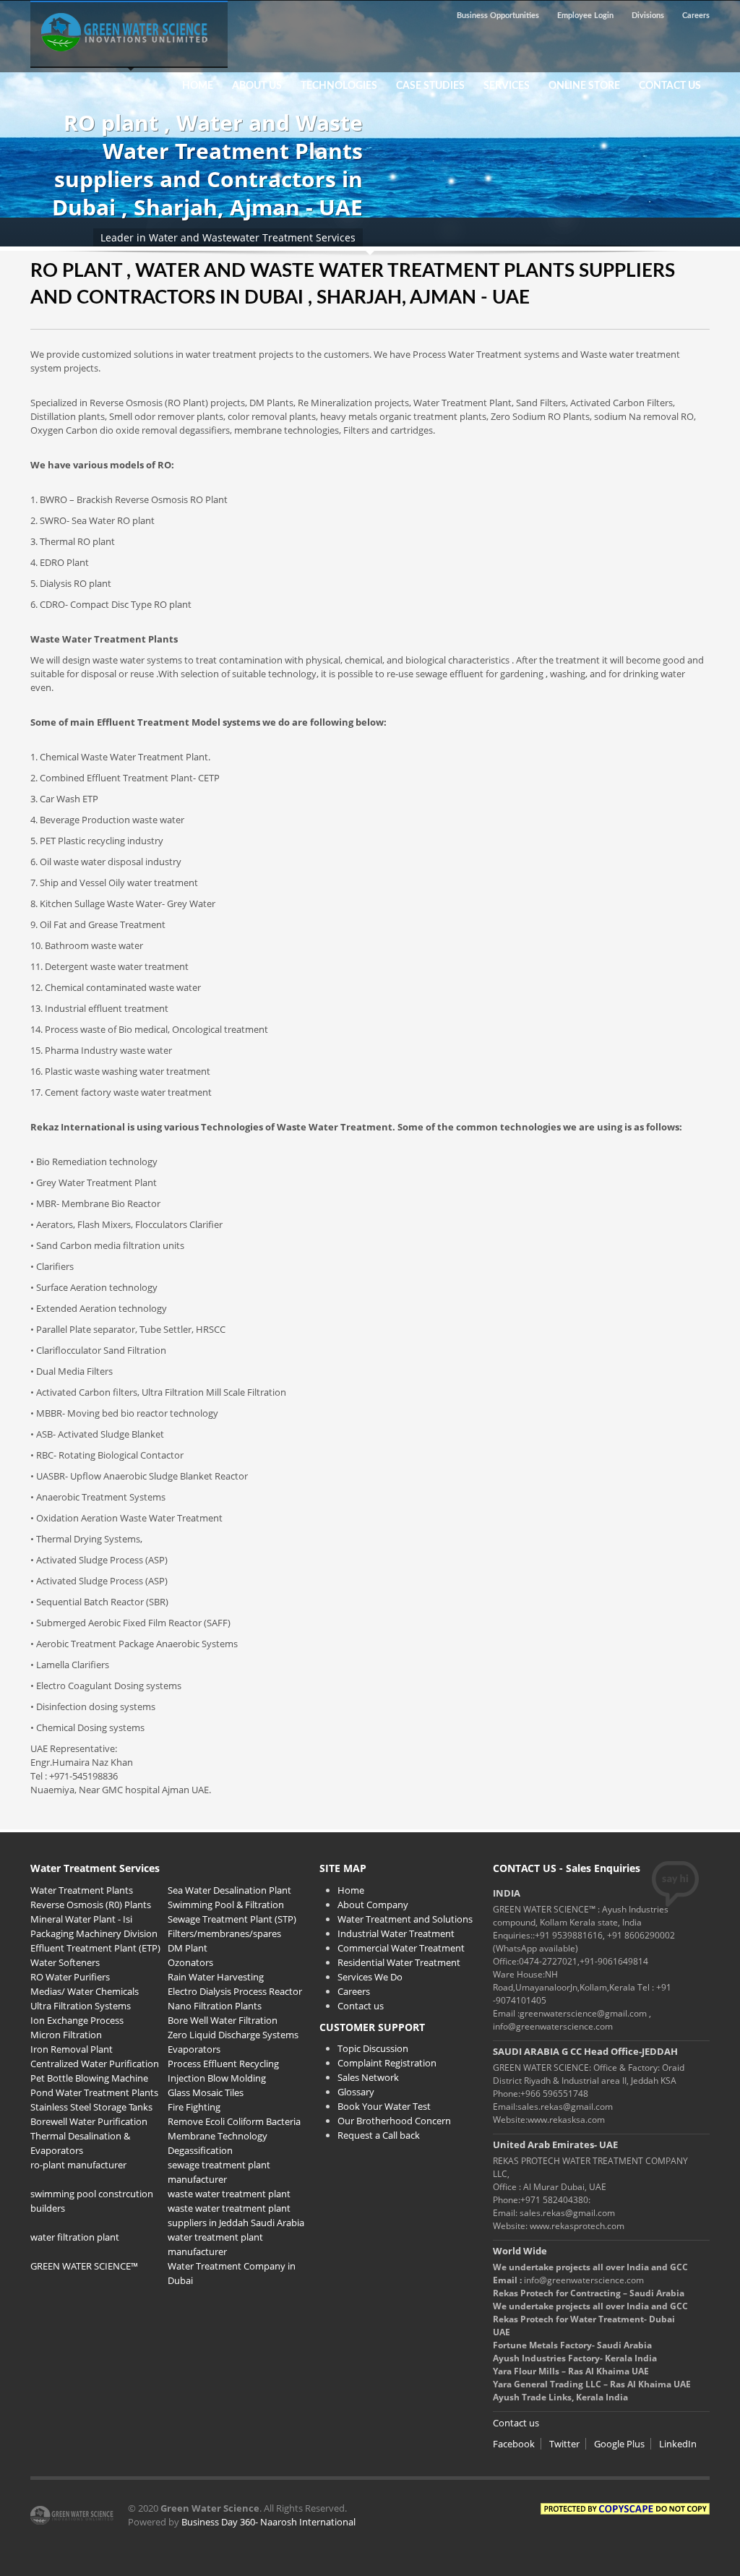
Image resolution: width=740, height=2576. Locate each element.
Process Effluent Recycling (223, 2064)
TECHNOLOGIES (335, 86)
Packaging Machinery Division (94, 1933)
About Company (373, 1905)
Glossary (356, 2092)
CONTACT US (670, 86)
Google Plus (619, 2444)
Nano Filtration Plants (215, 2006)
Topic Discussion (373, 2048)
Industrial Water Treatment (396, 1933)
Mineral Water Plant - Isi (81, 1919)
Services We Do (370, 1977)
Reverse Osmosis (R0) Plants (91, 1905)
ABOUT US (257, 86)
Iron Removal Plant (72, 2049)
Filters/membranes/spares (224, 1933)
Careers (696, 16)
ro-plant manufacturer (78, 2165)
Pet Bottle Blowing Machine (89, 2078)
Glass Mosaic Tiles (206, 2092)
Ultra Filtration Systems (81, 2006)
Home (351, 1890)
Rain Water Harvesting (216, 1977)
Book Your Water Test (384, 2106)
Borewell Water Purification (89, 2121)
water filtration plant (75, 2237)
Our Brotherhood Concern (394, 2121)
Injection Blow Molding (217, 2078)
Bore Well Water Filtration (223, 2020)
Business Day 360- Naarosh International (268, 2522)
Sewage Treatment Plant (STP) (232, 1919)
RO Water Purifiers (70, 1977)
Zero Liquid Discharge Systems (233, 2035)
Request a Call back (379, 2135)
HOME (198, 86)
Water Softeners (65, 1962)
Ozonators (190, 1962)
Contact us (361, 2006)
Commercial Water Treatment (401, 1948)
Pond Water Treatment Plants (94, 2092)
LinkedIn (678, 2444)
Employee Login (585, 16)
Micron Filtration (66, 2035)
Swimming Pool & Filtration (226, 1905)
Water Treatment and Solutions (405, 1919)
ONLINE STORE (584, 86)
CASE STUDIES (426, 86)
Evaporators (194, 2049)
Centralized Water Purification (95, 2064)
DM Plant (188, 1948)
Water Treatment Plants (82, 1890)
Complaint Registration (387, 2063)
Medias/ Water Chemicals (85, 1991)
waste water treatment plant (229, 2194)
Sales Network (368, 2077)
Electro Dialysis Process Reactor (235, 1991)
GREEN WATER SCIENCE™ (84, 2266)
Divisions (648, 16)
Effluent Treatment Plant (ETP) (95, 1948)
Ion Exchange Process (77, 2020)
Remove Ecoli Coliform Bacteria (234, 2121)
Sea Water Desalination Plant (229, 1890)
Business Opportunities (498, 16)
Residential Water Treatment (399, 1962)
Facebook (514, 2444)
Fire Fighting (194, 2107)
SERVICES (507, 86)
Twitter (564, 2444)
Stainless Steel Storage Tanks (91, 2107)
